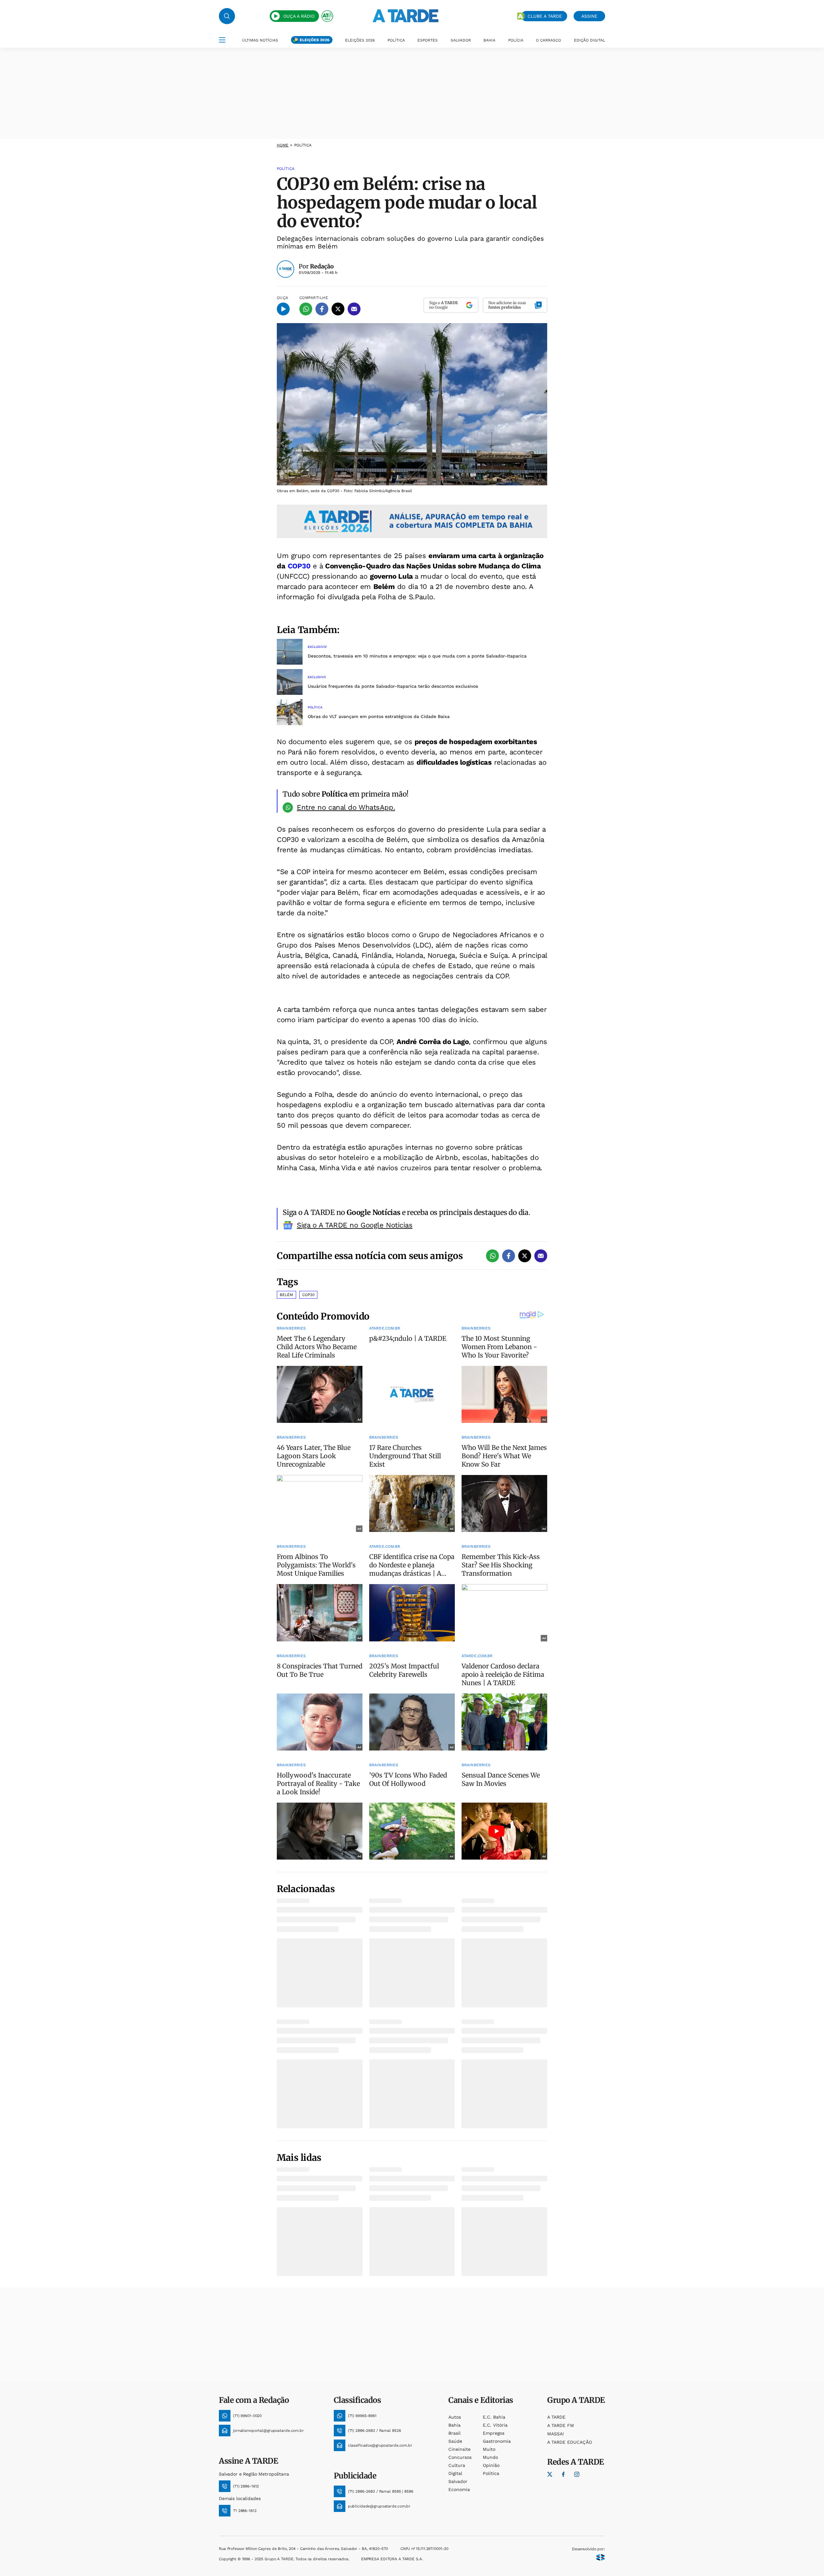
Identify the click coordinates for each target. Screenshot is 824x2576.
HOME (283, 145)
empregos (494, 2433)
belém (286, 1295)
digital (455, 2473)
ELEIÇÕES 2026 (314, 40)
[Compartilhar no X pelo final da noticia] (525, 1256)
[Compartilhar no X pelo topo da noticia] (338, 309)
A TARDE (556, 2417)
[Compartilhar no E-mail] (354, 309)
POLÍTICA (396, 40)
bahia (454, 2425)
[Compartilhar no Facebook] (322, 309)
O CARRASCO (548, 40)
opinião (491, 2465)
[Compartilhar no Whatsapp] (306, 309)
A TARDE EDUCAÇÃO (570, 2442)
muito (489, 2449)
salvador (458, 2481)
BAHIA (489, 40)
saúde (455, 2441)
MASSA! (556, 2434)
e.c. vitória (495, 2425)
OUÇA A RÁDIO (299, 16)
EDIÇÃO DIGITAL (590, 40)
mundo (490, 2457)
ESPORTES (428, 40)
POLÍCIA (516, 40)
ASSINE (589, 16)
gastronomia (497, 2441)
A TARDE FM (561, 2425)
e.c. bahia (494, 2417)
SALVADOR (461, 40)
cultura (457, 2465)
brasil (454, 2433)
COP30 (299, 566)
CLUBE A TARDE (545, 16)
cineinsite (459, 2449)
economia (459, 2489)
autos (455, 2417)
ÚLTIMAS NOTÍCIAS (260, 40)
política (491, 2473)
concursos (460, 2457)
